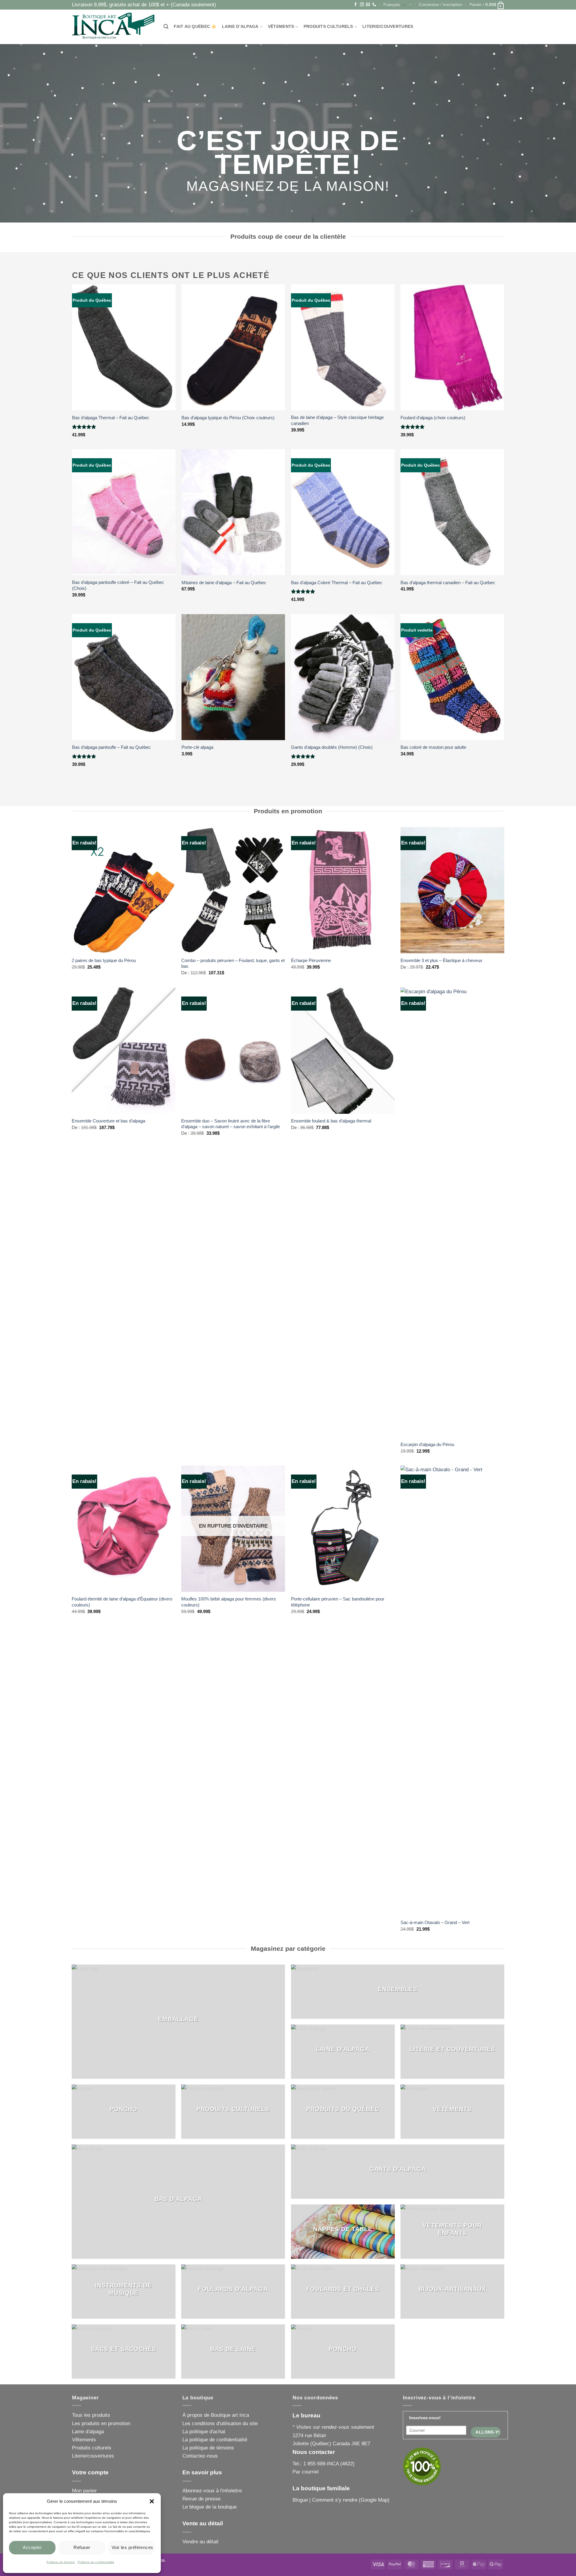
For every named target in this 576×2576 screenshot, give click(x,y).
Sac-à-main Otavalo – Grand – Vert (435, 1922)
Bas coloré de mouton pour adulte (433, 747)
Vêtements (281, 27)
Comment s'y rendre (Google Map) (351, 2500)
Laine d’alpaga (240, 27)
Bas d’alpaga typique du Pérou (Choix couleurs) (228, 418)
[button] (152, 2501)
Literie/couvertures (388, 27)
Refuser (82, 2547)
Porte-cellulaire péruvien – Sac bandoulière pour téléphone (338, 1602)
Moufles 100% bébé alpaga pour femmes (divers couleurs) (229, 1602)
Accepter (32, 2547)
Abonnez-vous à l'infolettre (212, 2491)
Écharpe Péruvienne (311, 960)
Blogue (300, 2500)
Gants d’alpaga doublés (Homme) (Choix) (332, 747)
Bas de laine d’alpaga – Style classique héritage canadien (337, 420)
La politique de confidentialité (215, 2440)
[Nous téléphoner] (374, 5)
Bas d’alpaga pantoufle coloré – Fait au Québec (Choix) (118, 585)
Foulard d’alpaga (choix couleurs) (433, 418)
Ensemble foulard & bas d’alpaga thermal (331, 1121)
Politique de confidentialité (96, 2562)
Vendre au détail (200, 2542)
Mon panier (84, 2491)
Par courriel (306, 2472)
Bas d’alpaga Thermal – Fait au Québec (111, 418)
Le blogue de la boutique (210, 2507)
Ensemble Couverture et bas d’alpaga (108, 1121)
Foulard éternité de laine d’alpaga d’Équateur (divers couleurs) (122, 1602)
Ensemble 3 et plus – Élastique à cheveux (441, 960)
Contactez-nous (200, 2456)
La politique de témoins (208, 2448)
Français (392, 5)
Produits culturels (328, 27)
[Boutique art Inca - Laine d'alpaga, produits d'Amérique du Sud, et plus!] (113, 27)
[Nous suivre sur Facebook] (356, 5)
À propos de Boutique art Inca (216, 2415)
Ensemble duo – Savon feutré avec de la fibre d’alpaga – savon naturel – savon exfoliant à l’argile (231, 1124)
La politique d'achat (204, 2432)
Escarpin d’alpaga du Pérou (427, 1444)
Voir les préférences (132, 2547)
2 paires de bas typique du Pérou (104, 960)
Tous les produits (91, 2415)
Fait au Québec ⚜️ (195, 27)
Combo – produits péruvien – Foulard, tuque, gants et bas (233, 963)
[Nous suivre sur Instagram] (362, 5)
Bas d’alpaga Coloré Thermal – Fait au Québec (337, 583)
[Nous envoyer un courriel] (368, 5)
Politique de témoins (61, 2562)
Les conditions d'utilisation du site (220, 2424)
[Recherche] (166, 27)
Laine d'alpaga (88, 2432)
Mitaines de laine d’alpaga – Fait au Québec (224, 583)
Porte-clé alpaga (197, 747)
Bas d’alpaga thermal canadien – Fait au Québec (448, 583)
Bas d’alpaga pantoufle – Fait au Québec (111, 747)
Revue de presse (201, 2499)
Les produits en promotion (101, 2424)
